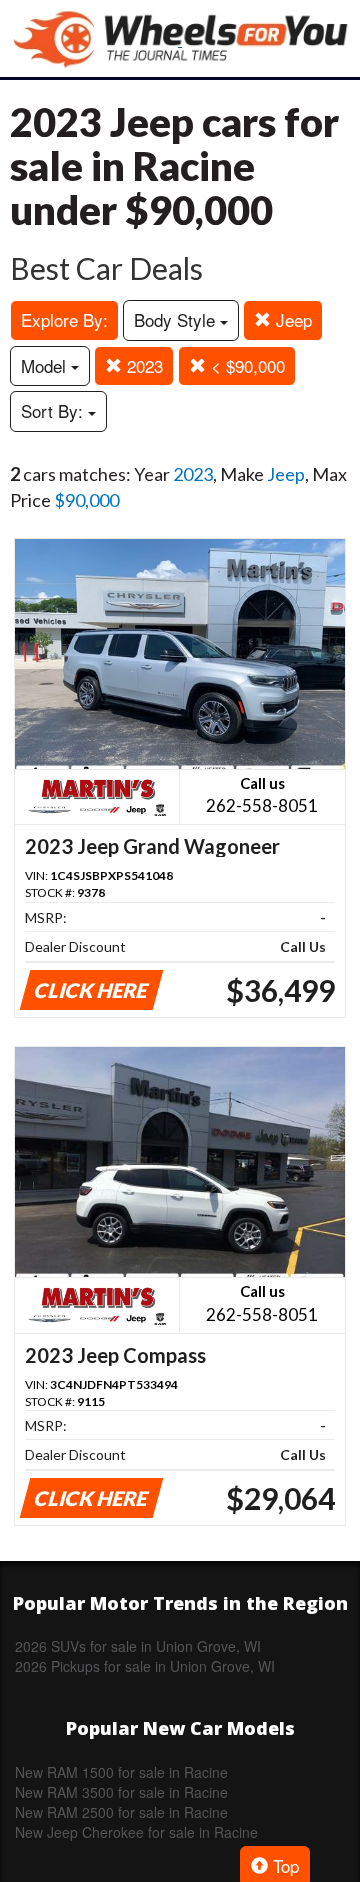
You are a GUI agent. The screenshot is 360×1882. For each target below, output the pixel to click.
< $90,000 (245, 365)
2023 (142, 365)
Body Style (177, 319)
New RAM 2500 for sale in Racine (121, 1812)
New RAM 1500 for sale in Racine (121, 1772)
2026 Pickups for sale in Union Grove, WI (145, 1666)
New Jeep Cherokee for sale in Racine (136, 1832)
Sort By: (54, 410)
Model (46, 365)
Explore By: (64, 319)
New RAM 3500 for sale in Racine (121, 1792)
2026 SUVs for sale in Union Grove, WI (138, 1646)
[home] (180, 38)
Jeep (291, 319)
